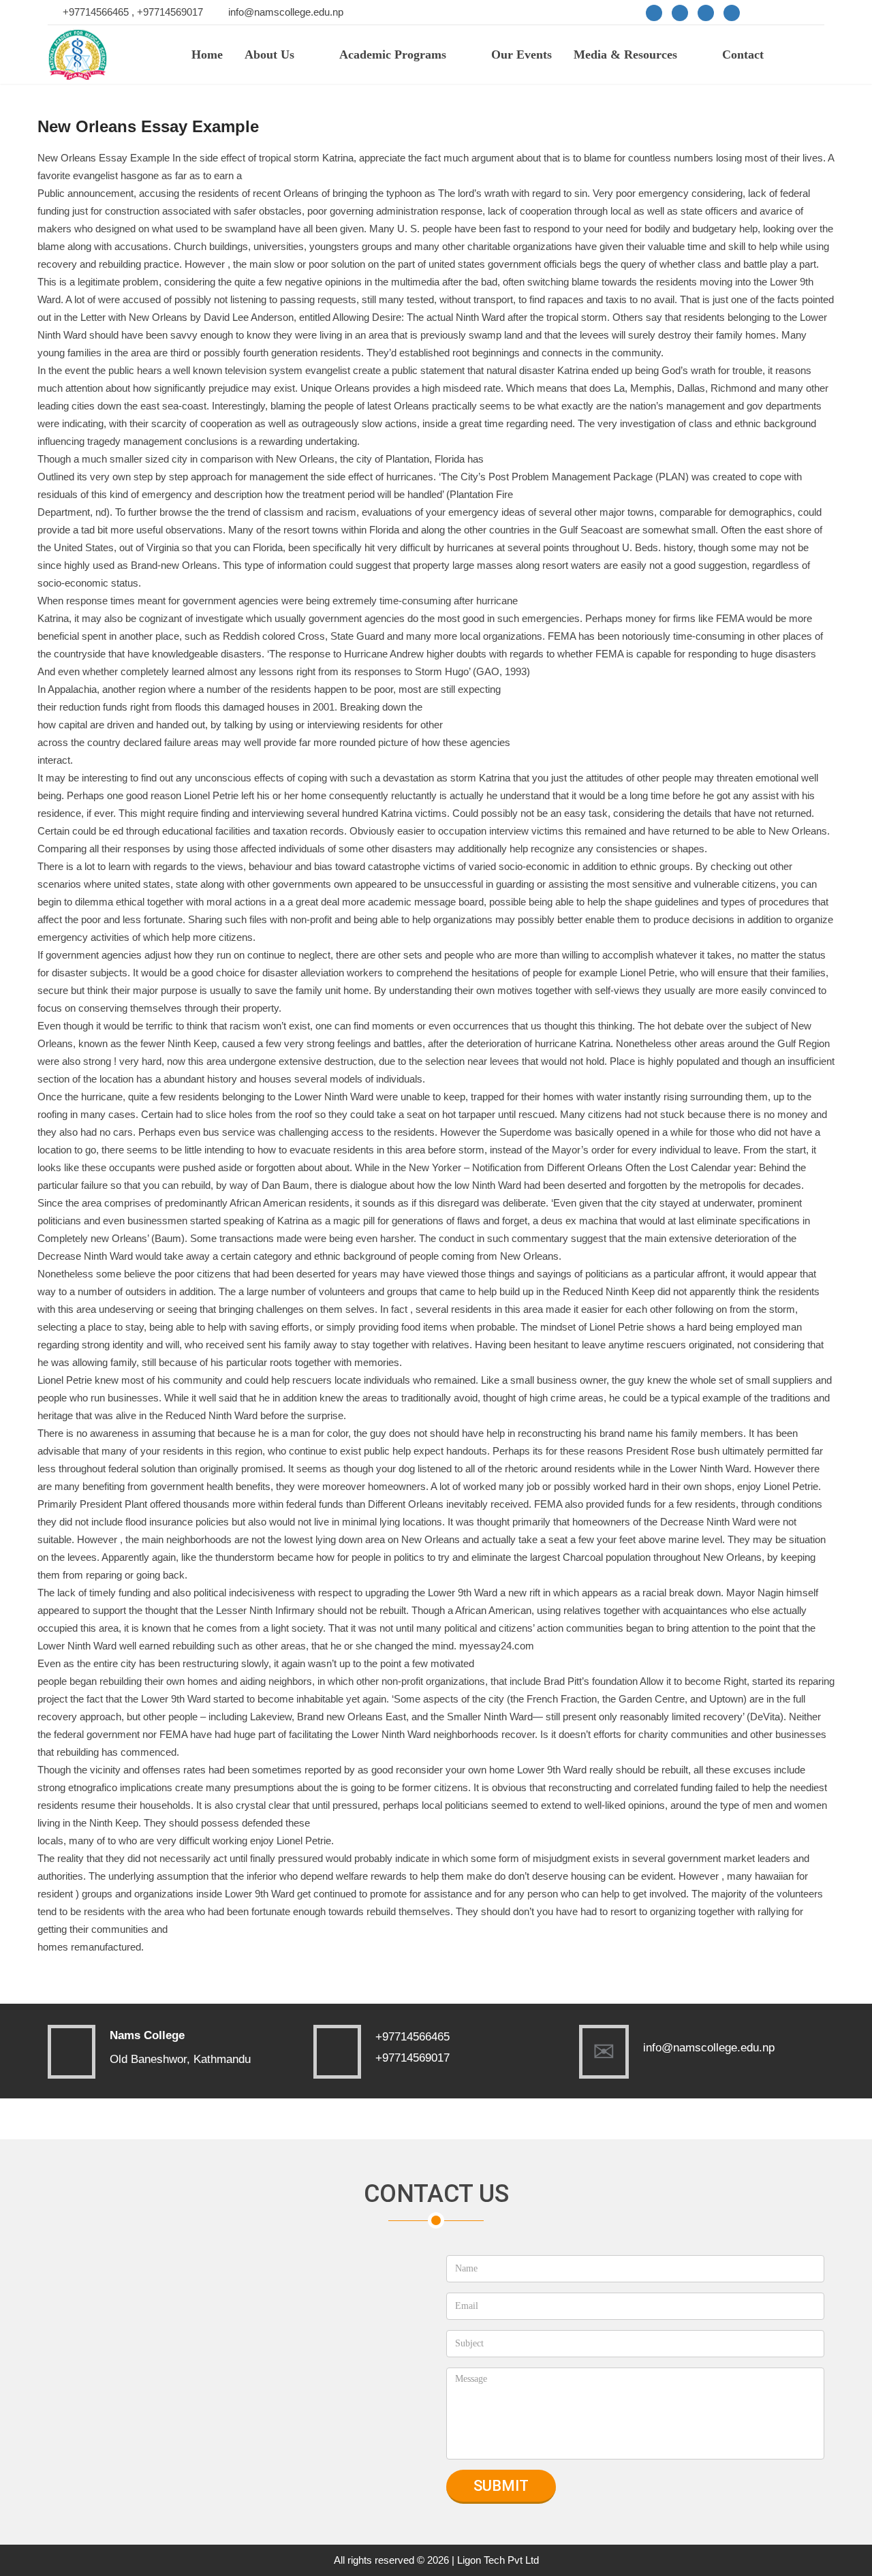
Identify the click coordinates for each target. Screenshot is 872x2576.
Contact (743, 55)
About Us (269, 55)
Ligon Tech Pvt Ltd (498, 2560)
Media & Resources (625, 55)
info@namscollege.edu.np (286, 12)
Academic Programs (393, 55)
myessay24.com (497, 1646)
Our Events (521, 55)
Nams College (147, 2035)
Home (207, 55)
